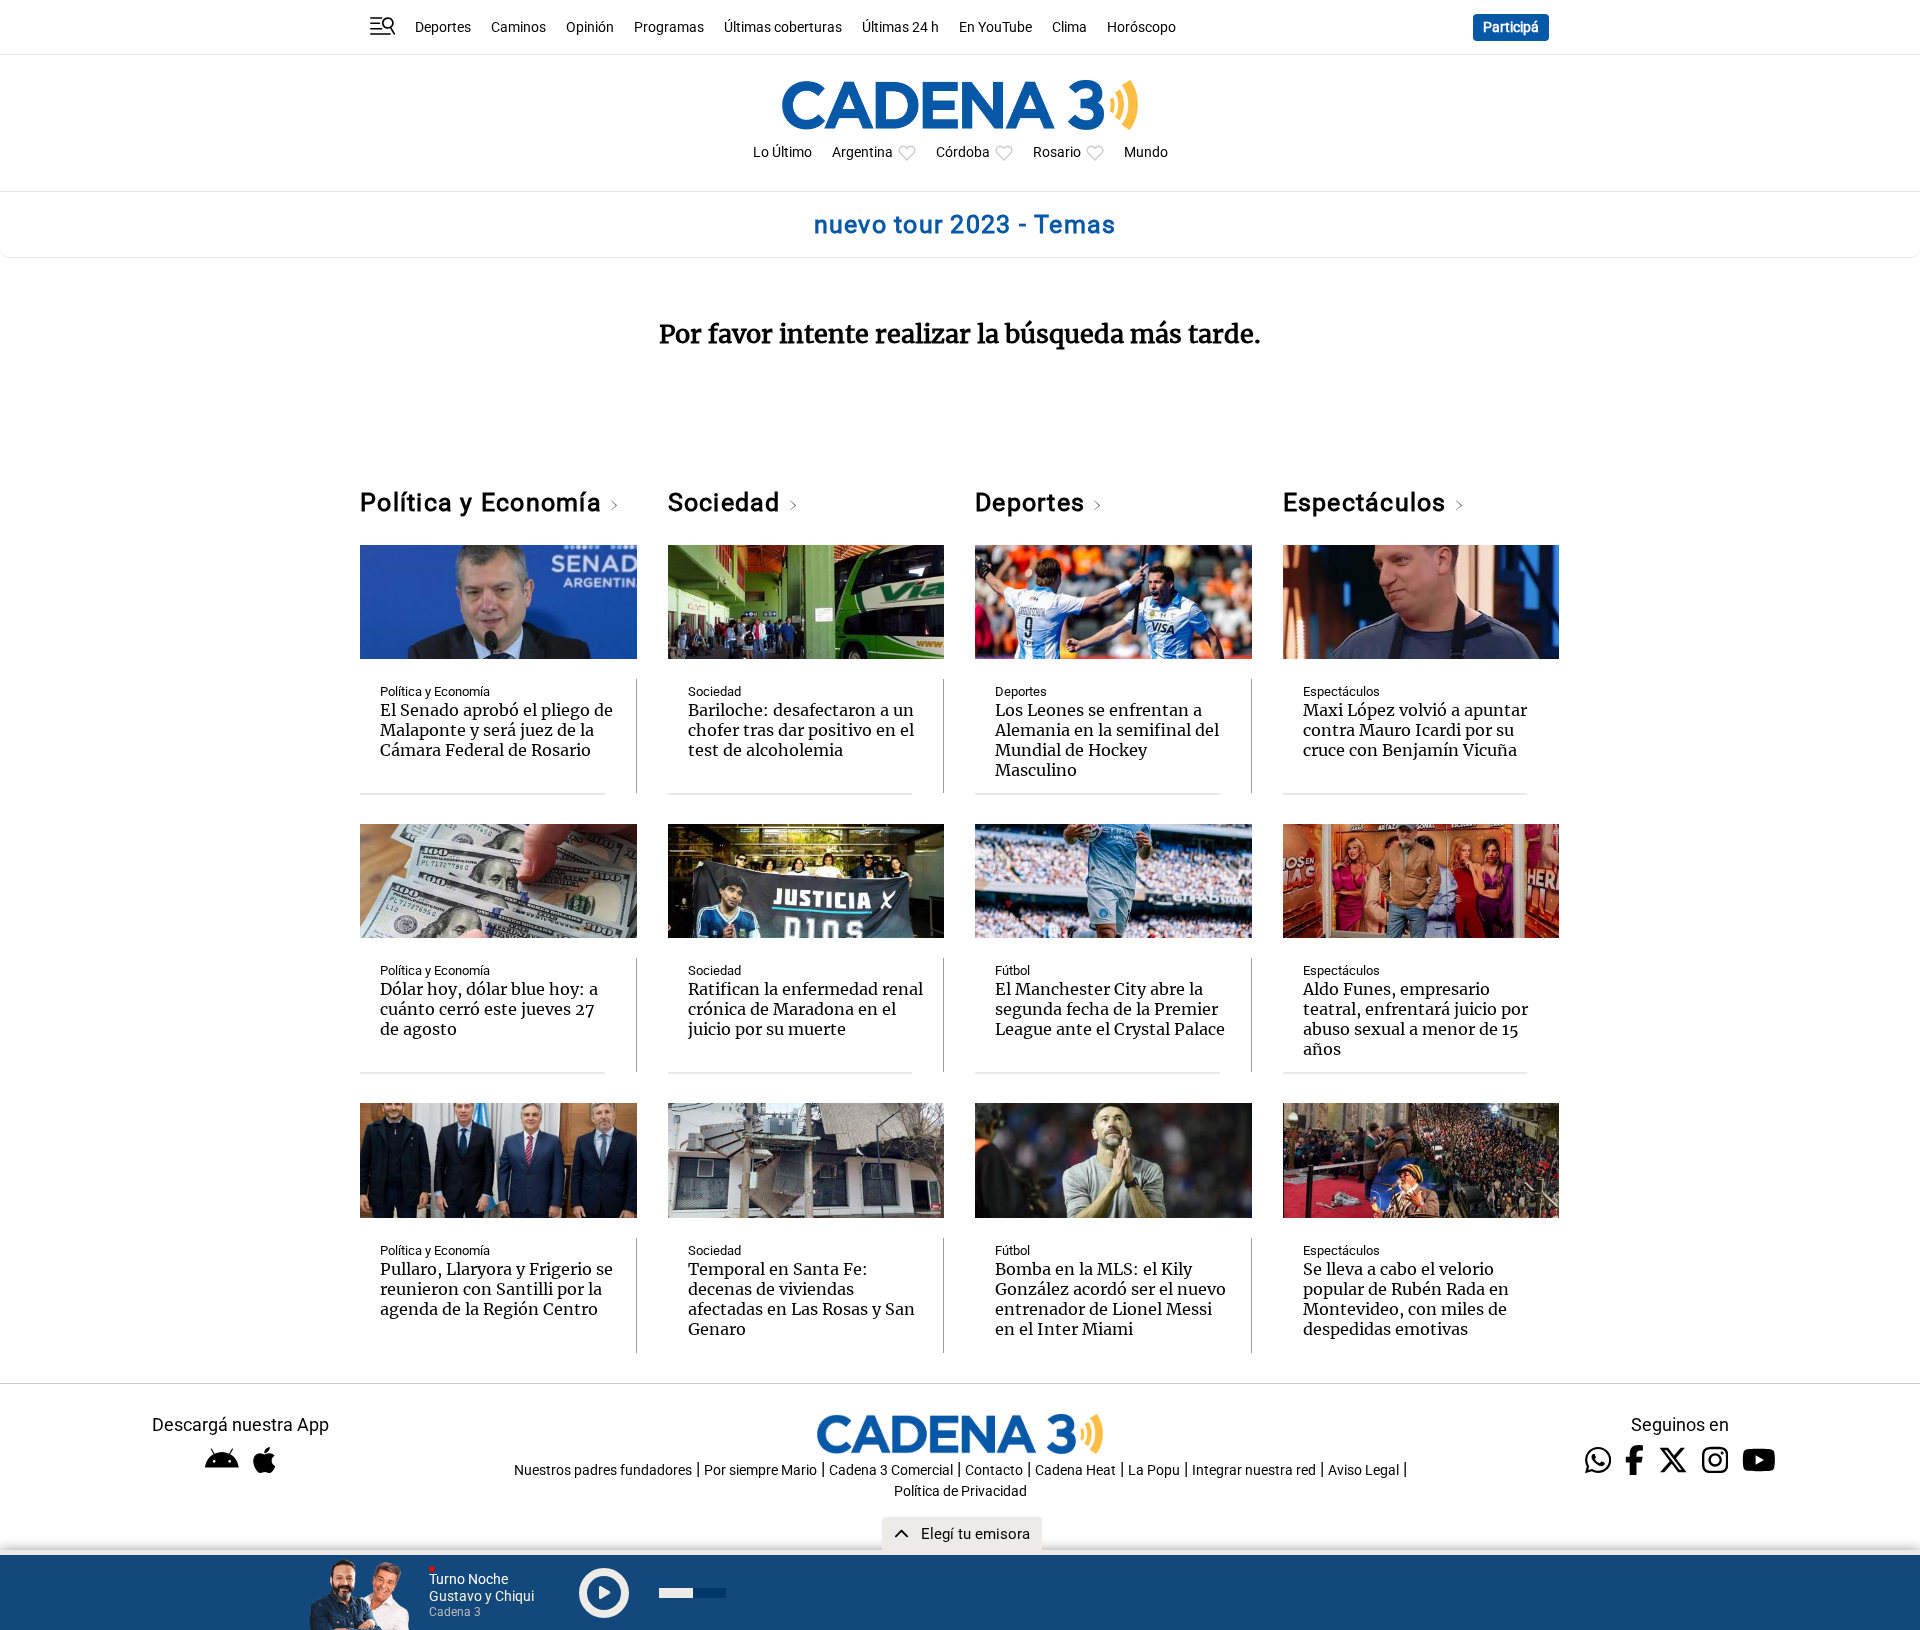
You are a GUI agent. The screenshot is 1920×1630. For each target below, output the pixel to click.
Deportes (443, 27)
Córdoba (963, 152)
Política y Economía (484, 502)
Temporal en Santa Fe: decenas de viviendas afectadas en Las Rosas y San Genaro (801, 1299)
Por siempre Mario (760, 1470)
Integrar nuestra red (1254, 1470)
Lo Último (782, 152)
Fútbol (1012, 970)
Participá (1511, 27)
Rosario (1057, 152)
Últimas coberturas (783, 27)
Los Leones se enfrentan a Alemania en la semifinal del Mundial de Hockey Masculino (1107, 740)
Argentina (862, 152)
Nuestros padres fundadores (603, 1470)
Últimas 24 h (900, 27)
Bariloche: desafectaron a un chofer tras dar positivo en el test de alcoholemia (801, 730)
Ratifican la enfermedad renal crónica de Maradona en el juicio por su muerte (805, 1009)
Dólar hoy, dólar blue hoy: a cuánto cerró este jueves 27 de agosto (489, 1009)
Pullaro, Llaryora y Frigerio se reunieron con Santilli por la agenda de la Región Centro (496, 1289)
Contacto (994, 1470)
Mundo (1146, 152)
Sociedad (728, 502)
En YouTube (995, 27)
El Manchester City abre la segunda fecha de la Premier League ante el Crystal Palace (1110, 1009)
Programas (669, 27)
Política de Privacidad (960, 1491)
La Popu (1154, 1470)
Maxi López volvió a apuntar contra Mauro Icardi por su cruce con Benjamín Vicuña (1415, 730)
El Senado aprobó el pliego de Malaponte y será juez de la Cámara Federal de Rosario (496, 730)
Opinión (590, 27)
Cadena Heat (1075, 1470)
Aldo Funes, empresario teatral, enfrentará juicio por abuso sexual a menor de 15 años (1415, 1019)
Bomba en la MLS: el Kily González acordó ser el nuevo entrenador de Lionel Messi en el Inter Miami (1110, 1299)
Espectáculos (1368, 502)
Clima (1069, 27)
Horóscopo (1141, 27)
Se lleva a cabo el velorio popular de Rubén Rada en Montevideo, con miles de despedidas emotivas (1406, 1299)
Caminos (518, 27)
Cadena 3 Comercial (891, 1470)
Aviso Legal (1363, 1470)
